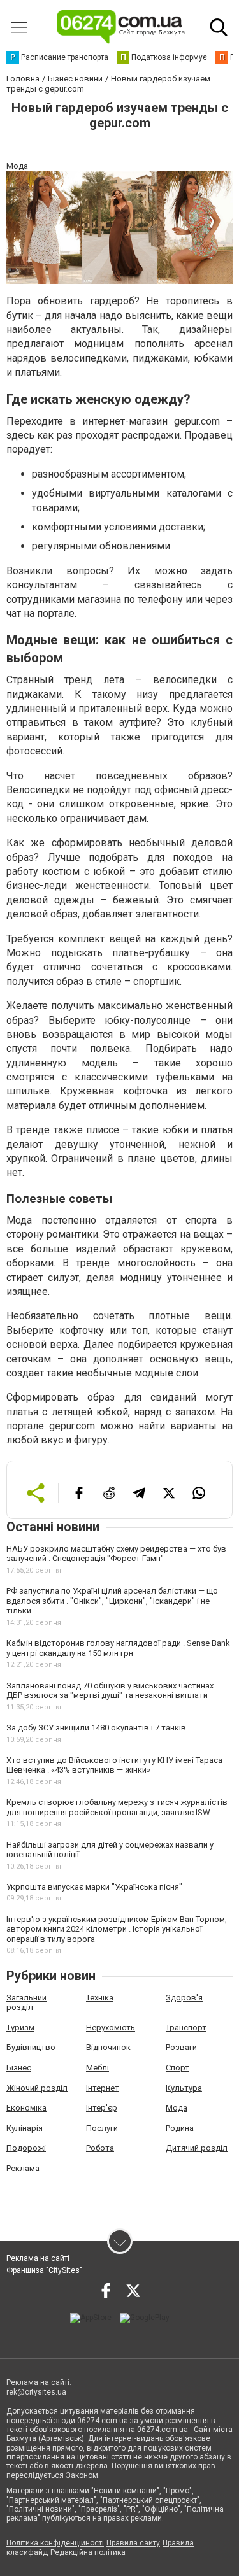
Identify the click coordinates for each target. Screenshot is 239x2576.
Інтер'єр (102, 2108)
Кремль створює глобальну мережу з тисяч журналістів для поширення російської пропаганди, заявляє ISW (117, 1807)
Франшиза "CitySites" (44, 2270)
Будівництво (31, 2047)
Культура (184, 2088)
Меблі (98, 2068)
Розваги (181, 2047)
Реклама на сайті (38, 2258)
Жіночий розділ (37, 2088)
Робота (100, 2148)
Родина (180, 2128)
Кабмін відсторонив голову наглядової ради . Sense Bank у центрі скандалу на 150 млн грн (118, 1648)
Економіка (26, 2108)
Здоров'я (184, 1998)
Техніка (100, 1998)
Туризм (20, 2028)
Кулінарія (25, 2128)
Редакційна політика (88, 2552)
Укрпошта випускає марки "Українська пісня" (94, 1887)
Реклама (23, 2168)
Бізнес (19, 2068)
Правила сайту (133, 2543)
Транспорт (186, 2028)
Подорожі (26, 2148)
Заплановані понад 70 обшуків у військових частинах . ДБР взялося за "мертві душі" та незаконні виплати (112, 1691)
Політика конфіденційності (55, 2543)
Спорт (177, 2068)
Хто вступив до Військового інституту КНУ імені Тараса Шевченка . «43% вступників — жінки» (114, 1765)
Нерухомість (111, 2028)
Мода (177, 2108)
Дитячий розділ (197, 2148)
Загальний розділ (26, 2003)
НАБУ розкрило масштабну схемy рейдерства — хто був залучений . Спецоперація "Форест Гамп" (116, 1554)
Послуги (102, 2128)
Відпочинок (108, 2047)
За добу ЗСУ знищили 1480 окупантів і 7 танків (96, 1728)
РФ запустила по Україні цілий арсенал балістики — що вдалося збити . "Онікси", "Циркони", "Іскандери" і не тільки (112, 1601)
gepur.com (197, 421)
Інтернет (103, 2088)
